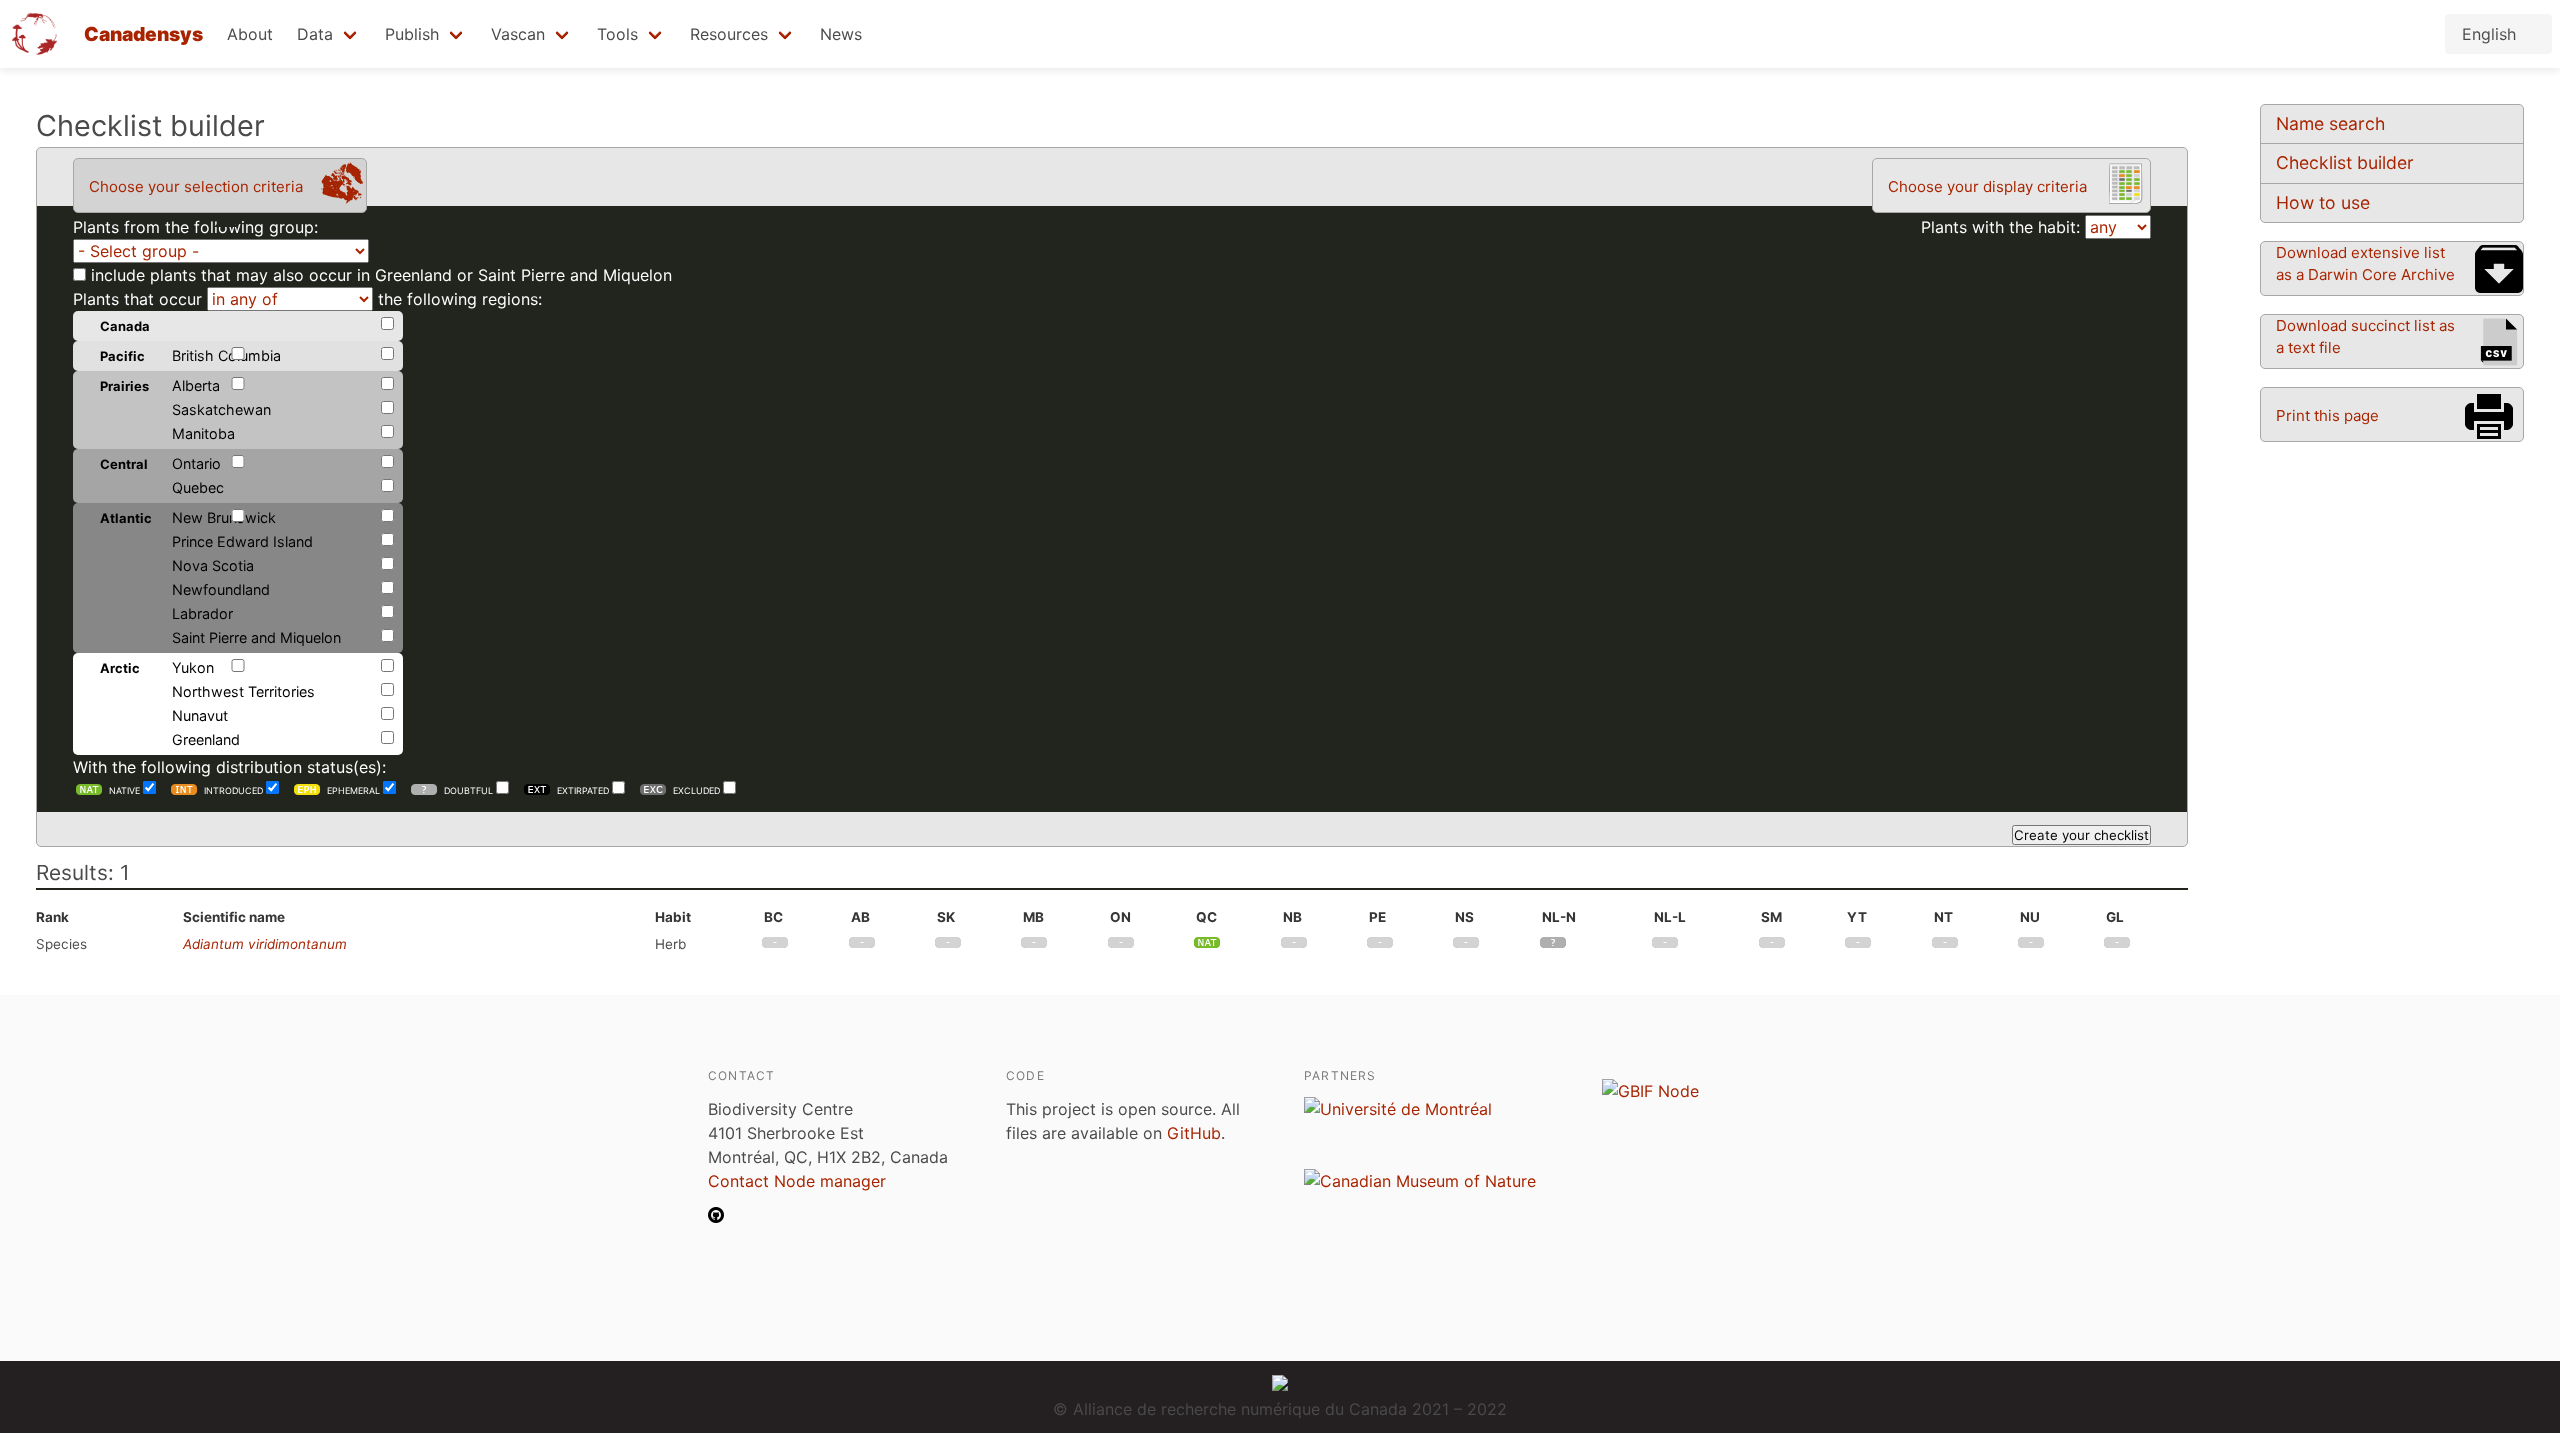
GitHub (1194, 1133)
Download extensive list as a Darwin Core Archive (2365, 263)
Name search (2330, 123)
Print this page (2327, 415)
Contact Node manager (797, 1181)
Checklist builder (2345, 162)
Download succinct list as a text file (2365, 336)
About (250, 34)
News (841, 34)
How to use (2323, 202)
